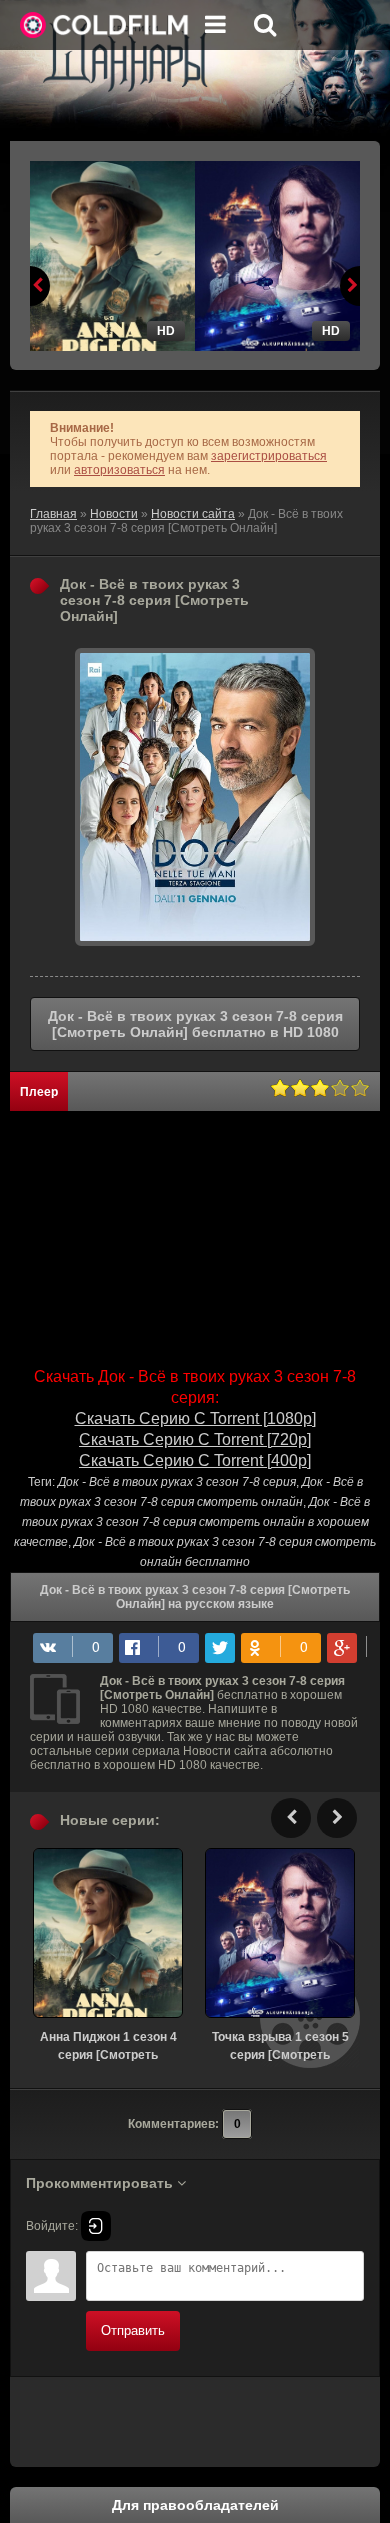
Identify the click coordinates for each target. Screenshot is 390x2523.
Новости (114, 514)
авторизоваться (119, 470)
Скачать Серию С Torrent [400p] (195, 1460)
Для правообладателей (195, 2505)
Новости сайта (193, 514)
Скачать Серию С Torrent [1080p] (195, 1418)
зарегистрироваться (269, 456)
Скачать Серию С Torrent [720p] (195, 1439)
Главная (53, 514)
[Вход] (96, 2226)
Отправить (133, 2330)
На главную (105, 25)
